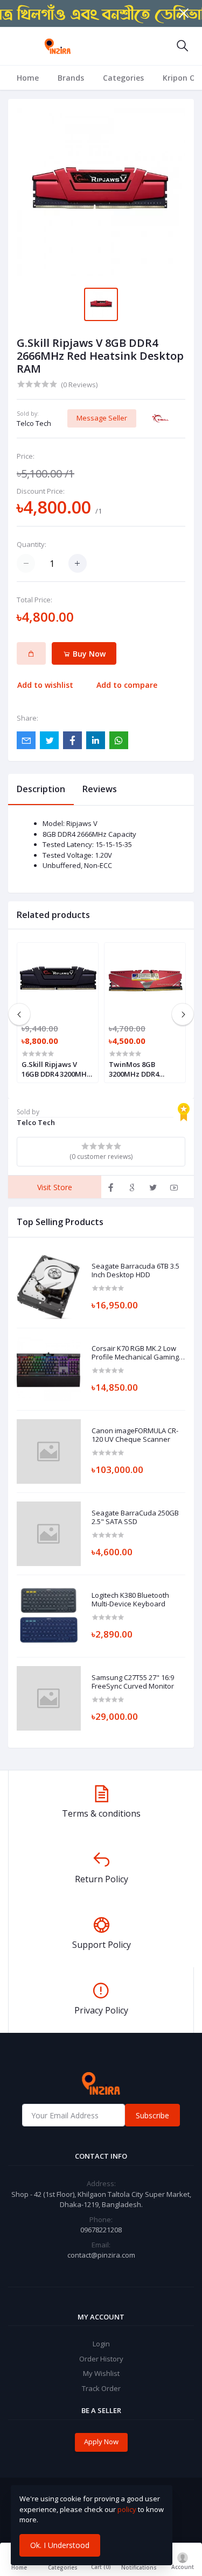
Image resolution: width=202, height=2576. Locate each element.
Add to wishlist (45, 685)
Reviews (100, 789)
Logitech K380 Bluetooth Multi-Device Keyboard (130, 1600)
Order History (101, 2359)
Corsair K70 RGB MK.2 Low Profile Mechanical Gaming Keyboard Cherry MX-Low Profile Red (135, 1353)
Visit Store (55, 1187)
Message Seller (102, 418)
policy (127, 2509)
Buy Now (88, 654)
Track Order (101, 2388)
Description (41, 789)
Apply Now (101, 2442)
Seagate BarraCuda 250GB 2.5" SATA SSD (135, 1517)
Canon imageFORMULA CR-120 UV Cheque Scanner (135, 1435)
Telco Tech (34, 423)
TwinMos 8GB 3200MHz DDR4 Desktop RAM (134, 1069)
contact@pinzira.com (101, 2255)
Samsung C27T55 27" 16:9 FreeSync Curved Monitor (133, 1682)
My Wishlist (101, 2373)
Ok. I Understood (60, 2545)
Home (28, 78)
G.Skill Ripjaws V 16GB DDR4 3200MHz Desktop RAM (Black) (56, 1069)
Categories (123, 78)
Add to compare (127, 685)
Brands (71, 78)
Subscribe (152, 2115)
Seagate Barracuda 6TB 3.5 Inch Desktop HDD (135, 1271)
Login (101, 2344)
